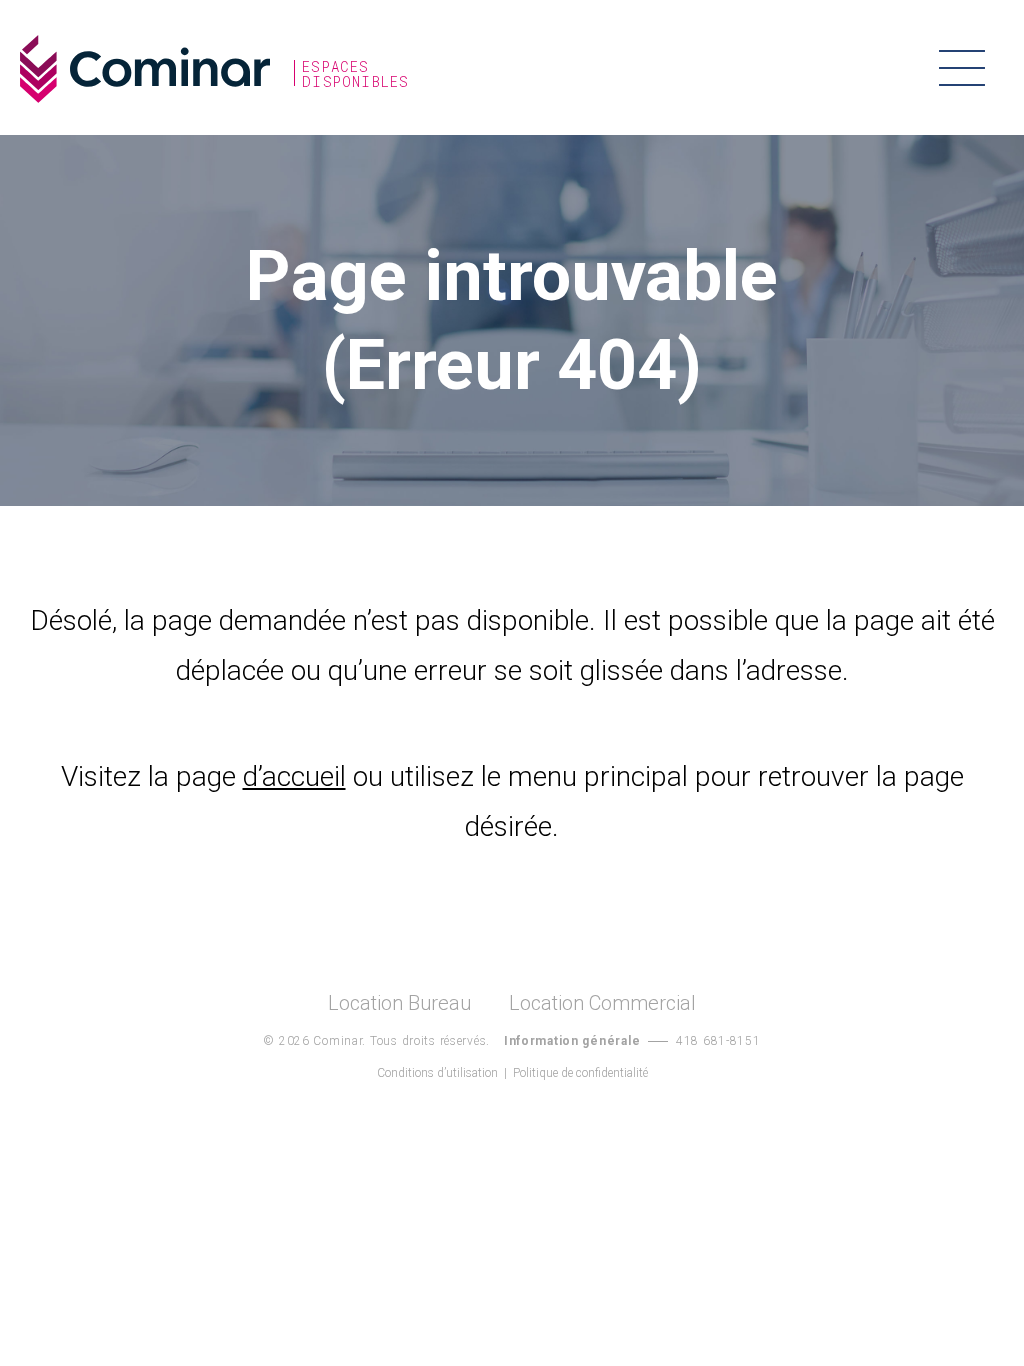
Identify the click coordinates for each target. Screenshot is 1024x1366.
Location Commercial (602, 1003)
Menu (961, 67)
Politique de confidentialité (580, 1073)
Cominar (145, 69)
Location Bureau (399, 1003)
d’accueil (294, 776)
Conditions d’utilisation (437, 1073)
